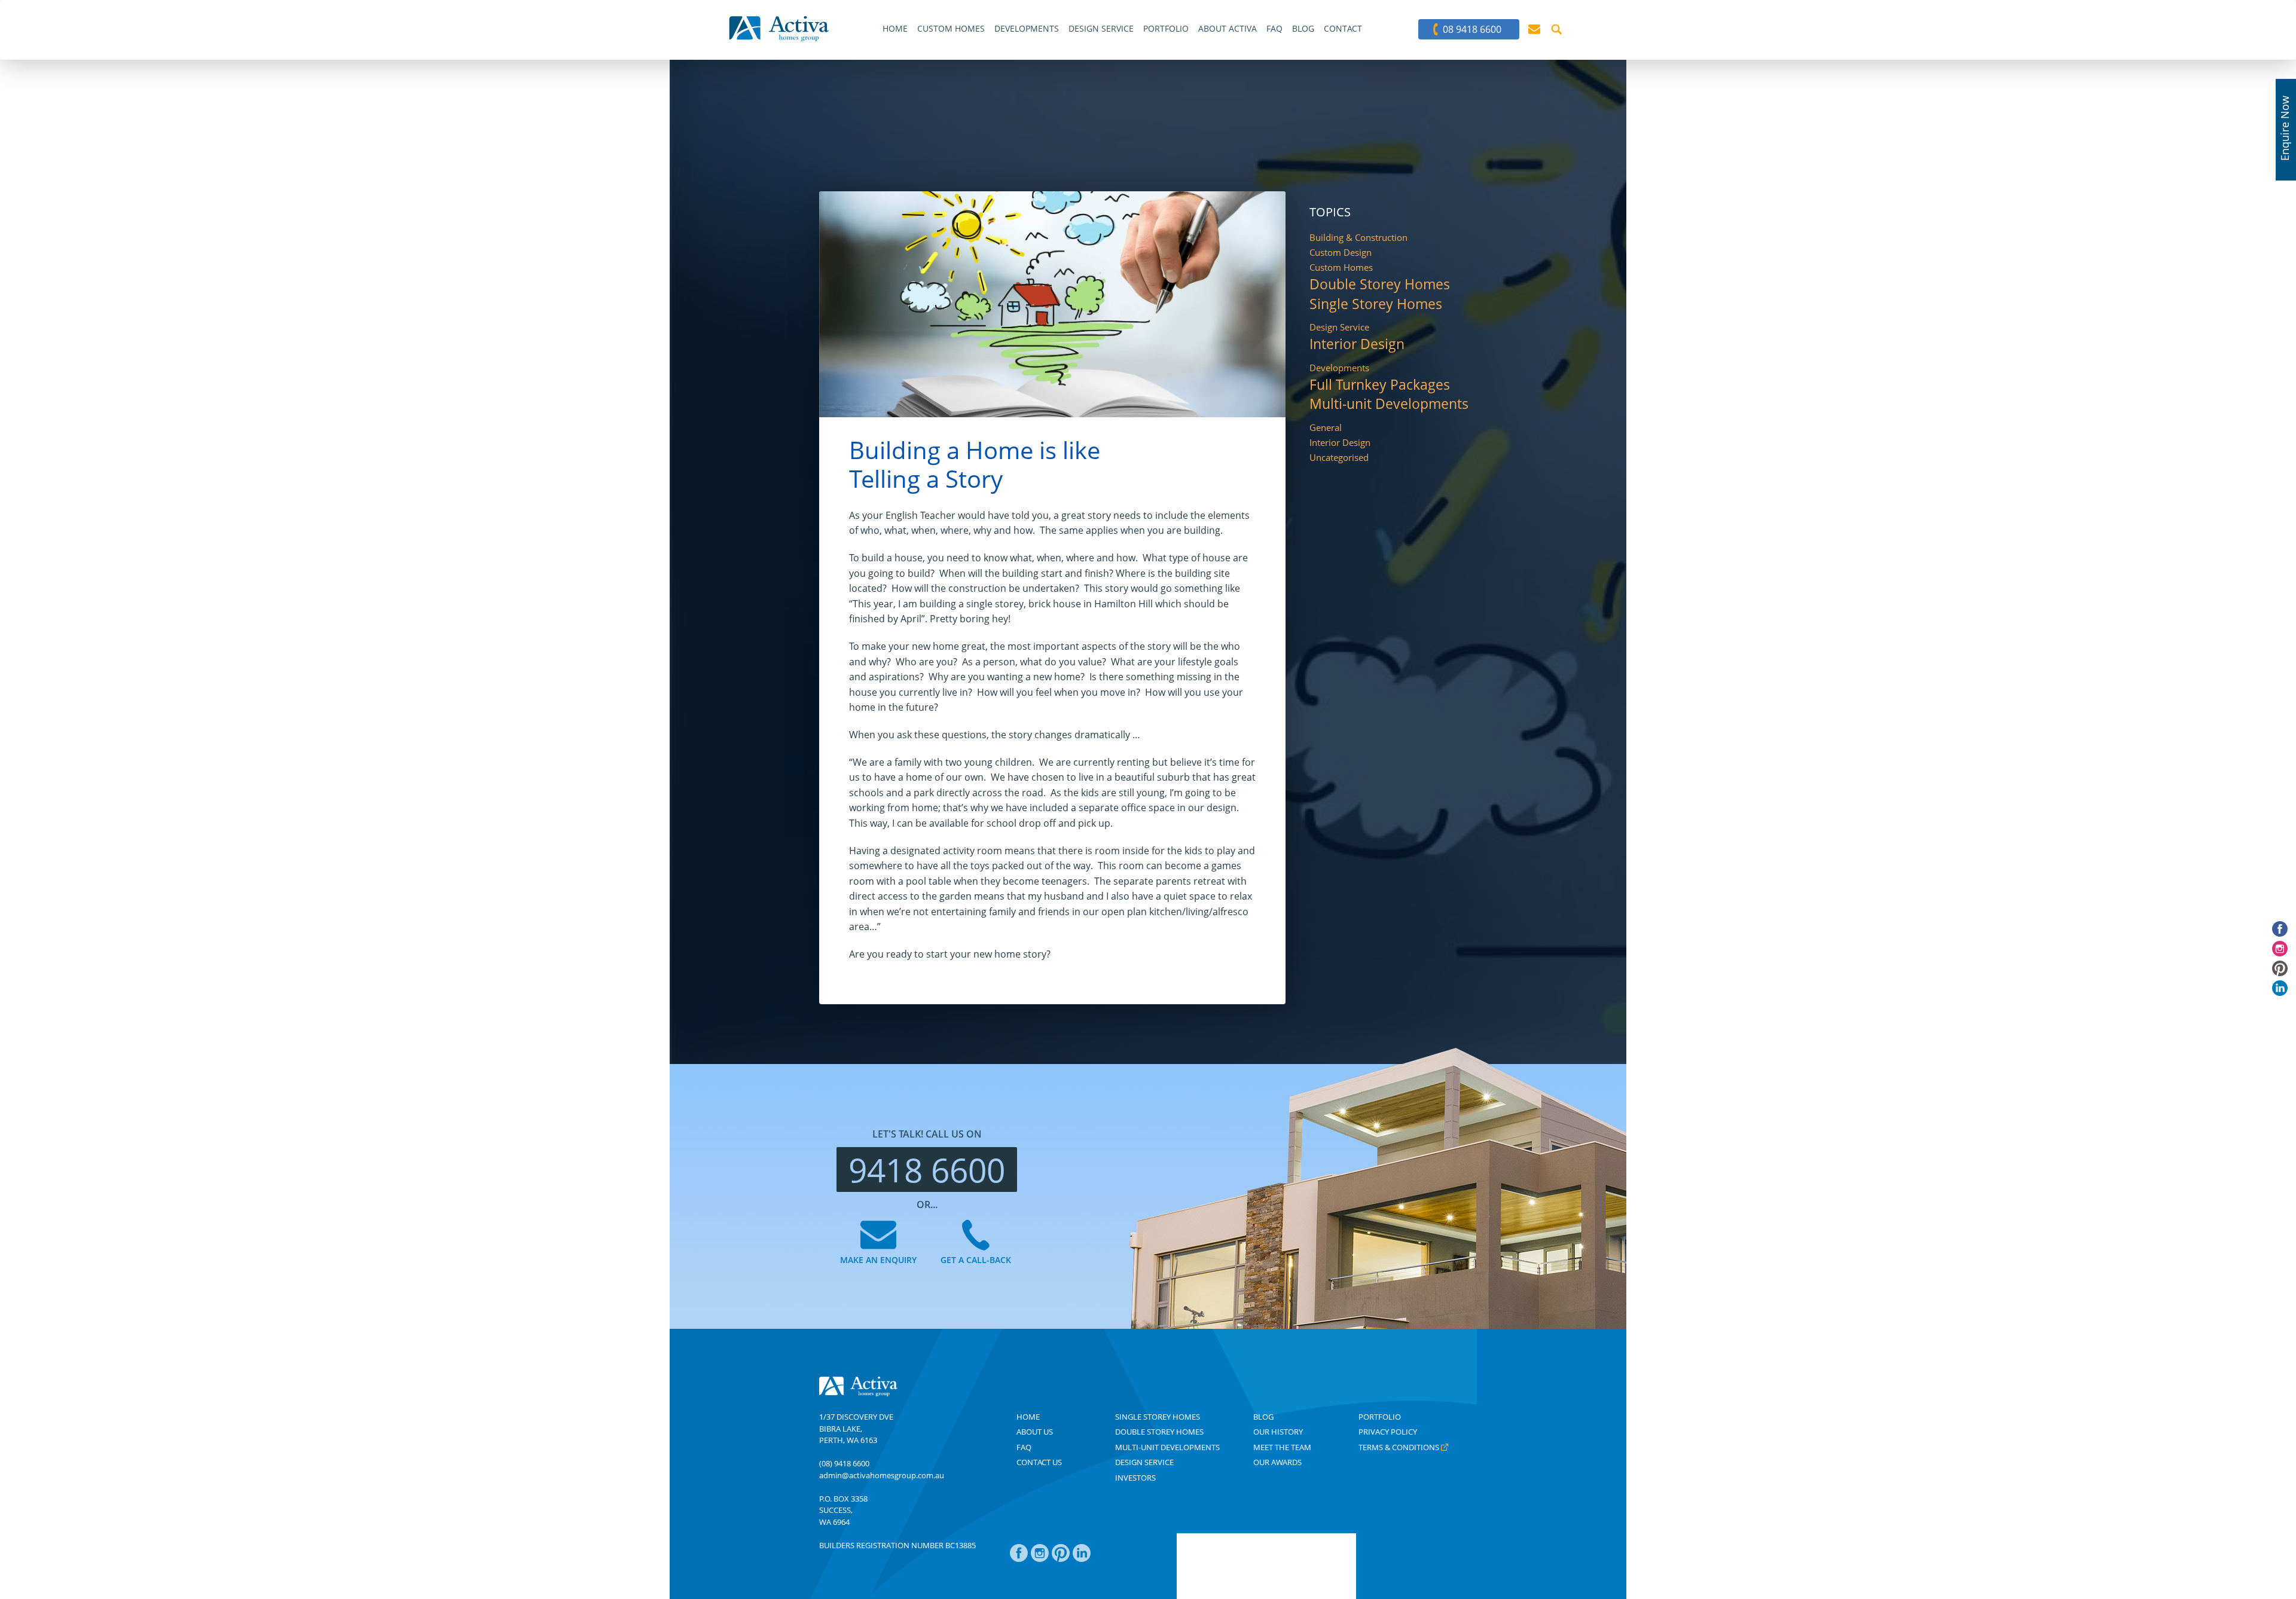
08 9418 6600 (1472, 29)
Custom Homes (1341, 267)
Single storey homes (1158, 1417)
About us (1035, 1432)
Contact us (1039, 1462)
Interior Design (1357, 345)
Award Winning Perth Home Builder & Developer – (779, 29)
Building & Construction (1358, 238)
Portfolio (1380, 1417)
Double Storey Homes (1380, 285)
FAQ (1024, 1447)
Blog (1263, 1417)
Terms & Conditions (1399, 1447)
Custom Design (1341, 253)
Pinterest (1061, 1559)
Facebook (1019, 1559)
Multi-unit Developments (1389, 404)
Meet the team (1282, 1447)
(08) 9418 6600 (844, 1463)
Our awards (1277, 1462)
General (1326, 428)
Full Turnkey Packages (1380, 385)
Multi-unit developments (1167, 1447)
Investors (1135, 1478)
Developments (1339, 368)
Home (1028, 1417)
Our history (1278, 1432)
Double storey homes (1159, 1432)
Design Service (1339, 327)
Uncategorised (1339, 458)
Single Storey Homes (1376, 305)
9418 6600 (927, 1170)
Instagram (1040, 1559)
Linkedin (1082, 1559)
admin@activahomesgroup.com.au (882, 1475)
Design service (1144, 1462)
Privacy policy (1388, 1432)
